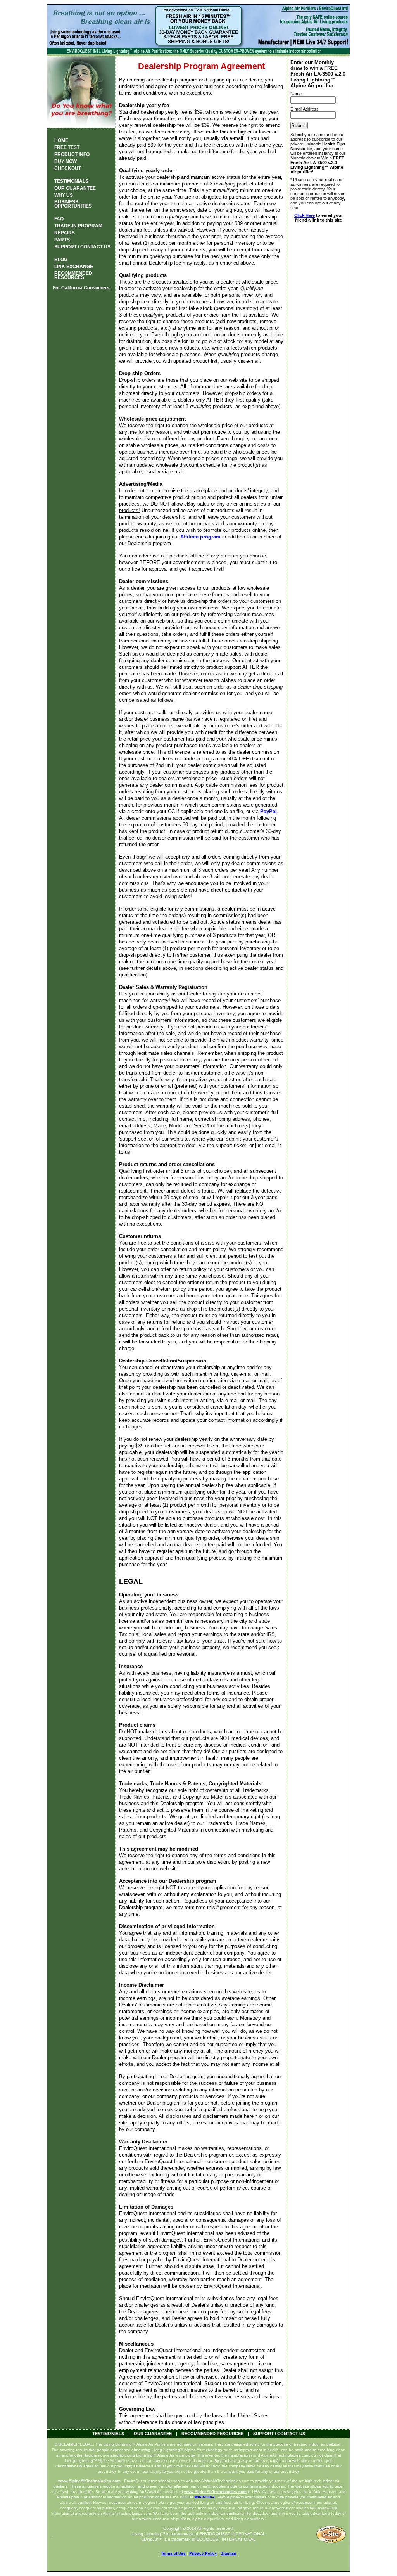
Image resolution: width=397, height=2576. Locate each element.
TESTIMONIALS (71, 181)
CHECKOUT (68, 168)
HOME (61, 140)
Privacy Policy (203, 2553)
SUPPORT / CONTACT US (82, 247)
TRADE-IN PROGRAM (78, 226)
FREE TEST (67, 147)
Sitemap (228, 2553)
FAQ (59, 219)
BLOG (61, 260)
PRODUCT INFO (72, 154)
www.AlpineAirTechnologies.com (89, 2481)
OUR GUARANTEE (75, 188)
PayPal (268, 811)
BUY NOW (66, 161)
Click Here (305, 215)
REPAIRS (65, 233)
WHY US (64, 195)
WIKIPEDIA (205, 2497)
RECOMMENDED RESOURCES (212, 2434)
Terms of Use (173, 2553)
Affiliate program (200, 537)
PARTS (62, 240)
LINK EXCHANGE (74, 267)
